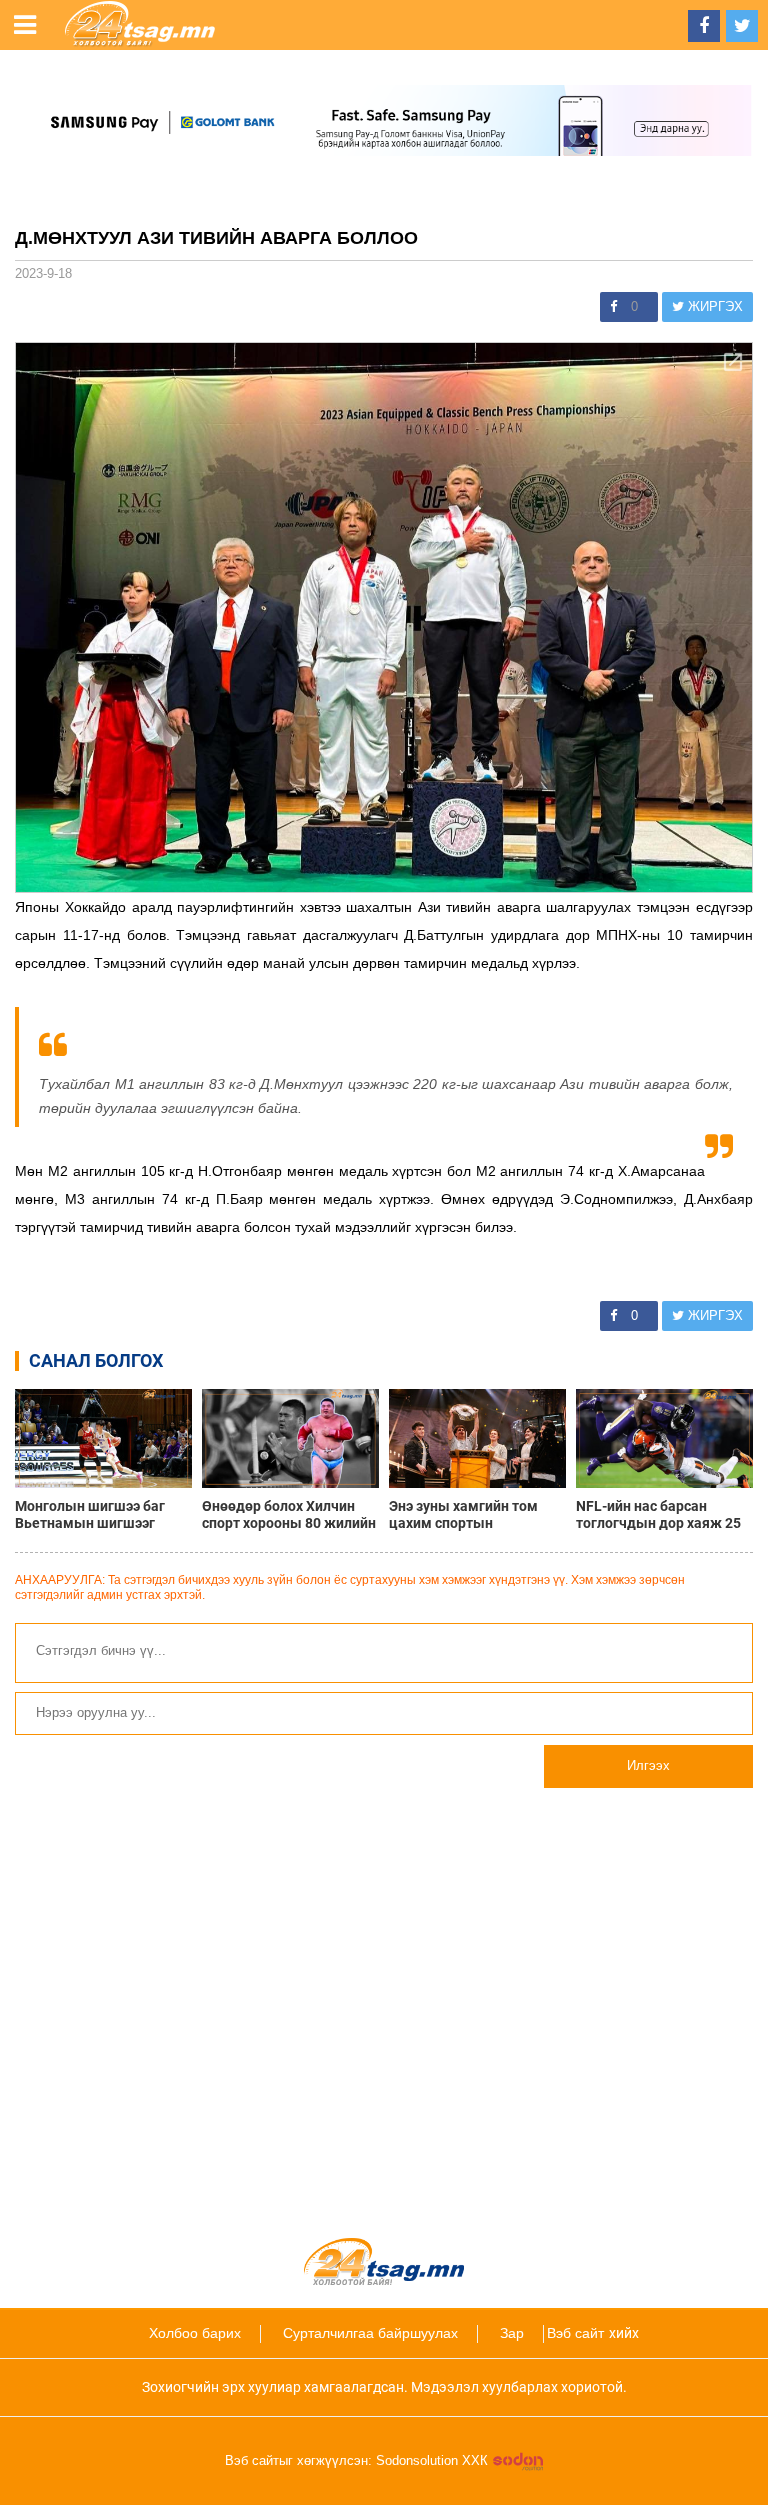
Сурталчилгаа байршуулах (370, 2333)
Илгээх (648, 1765)
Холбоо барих (195, 2333)
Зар (512, 2333)
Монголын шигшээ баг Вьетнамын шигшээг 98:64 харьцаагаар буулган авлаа (90, 1515)
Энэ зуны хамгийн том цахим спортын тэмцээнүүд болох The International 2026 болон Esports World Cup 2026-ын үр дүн (477, 1515)
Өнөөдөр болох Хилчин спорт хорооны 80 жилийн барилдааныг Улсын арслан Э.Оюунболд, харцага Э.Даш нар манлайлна (289, 1515)
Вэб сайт (575, 2333)
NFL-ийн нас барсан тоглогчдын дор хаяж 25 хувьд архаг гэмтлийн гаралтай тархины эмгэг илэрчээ (658, 1515)
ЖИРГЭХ (713, 306)
